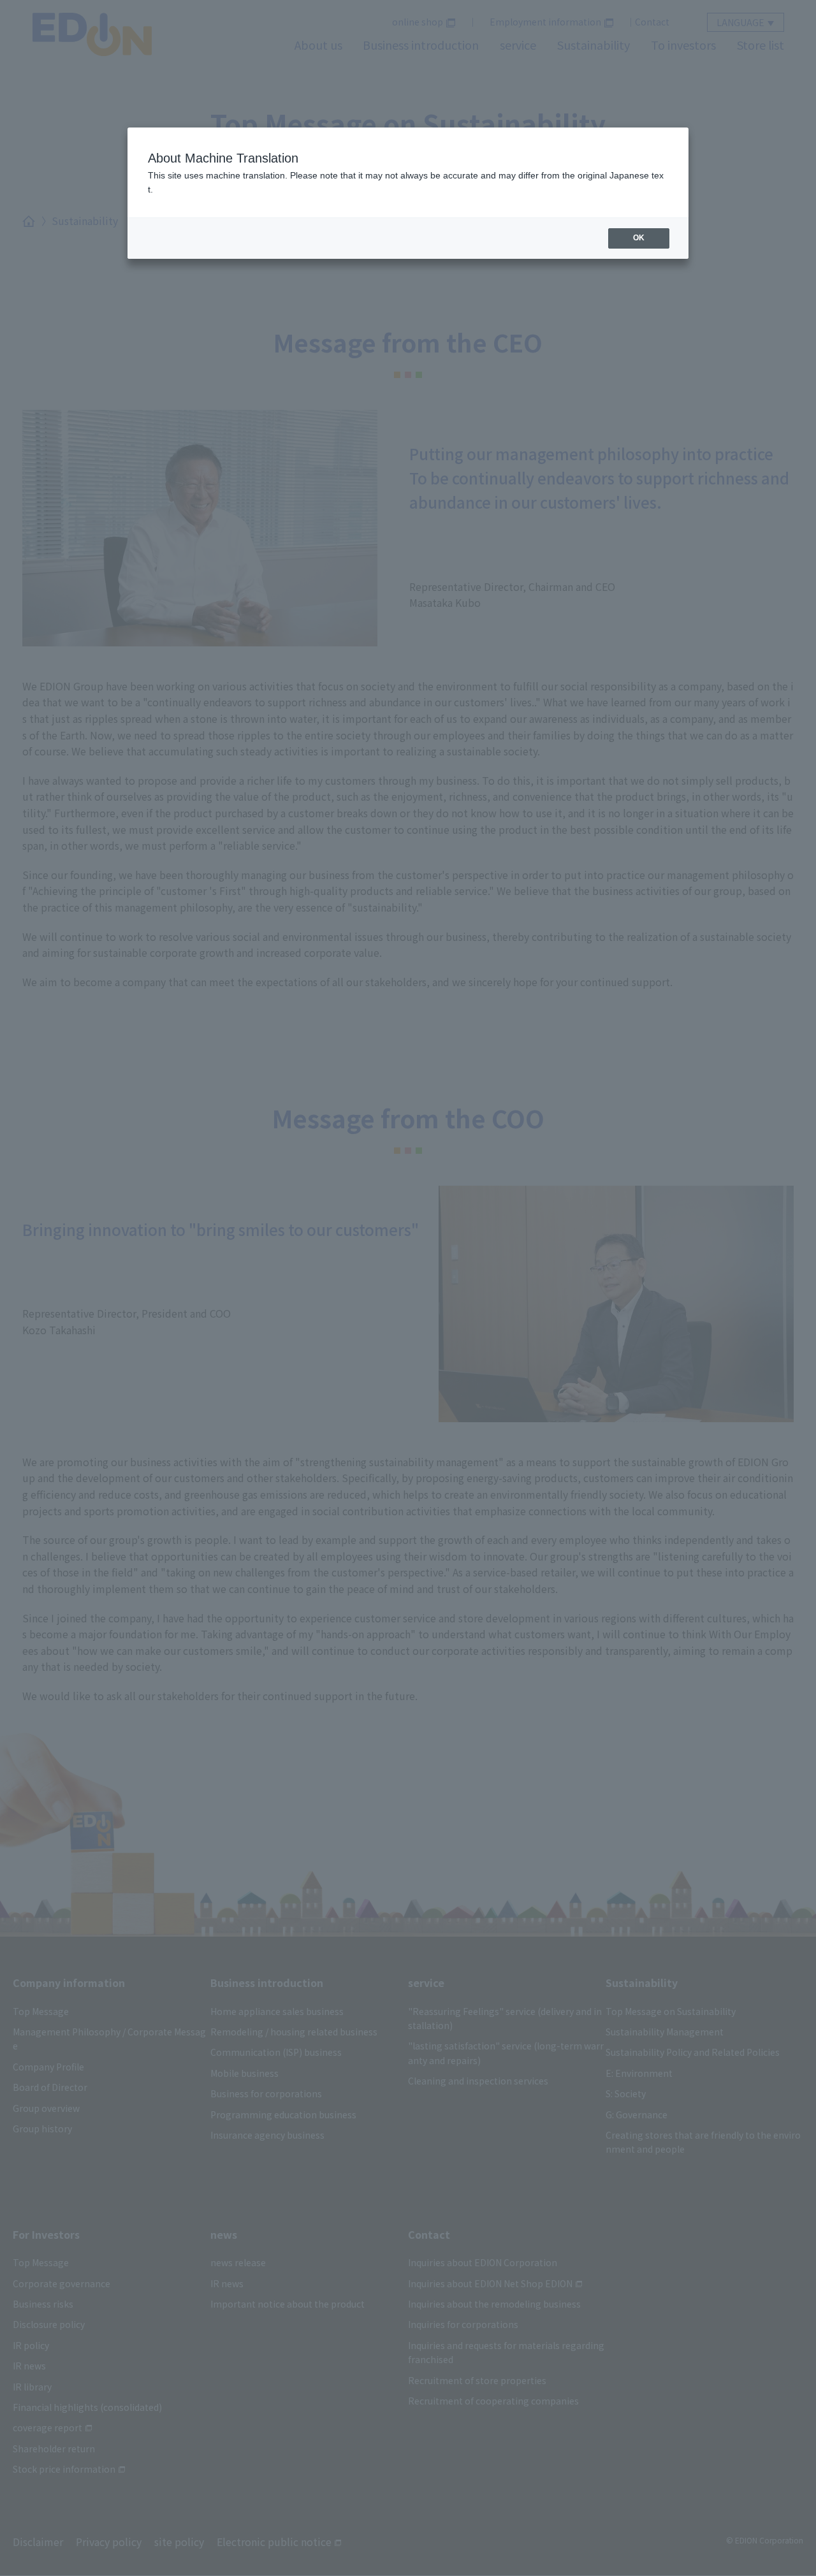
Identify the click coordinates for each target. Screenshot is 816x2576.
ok (639, 238)
